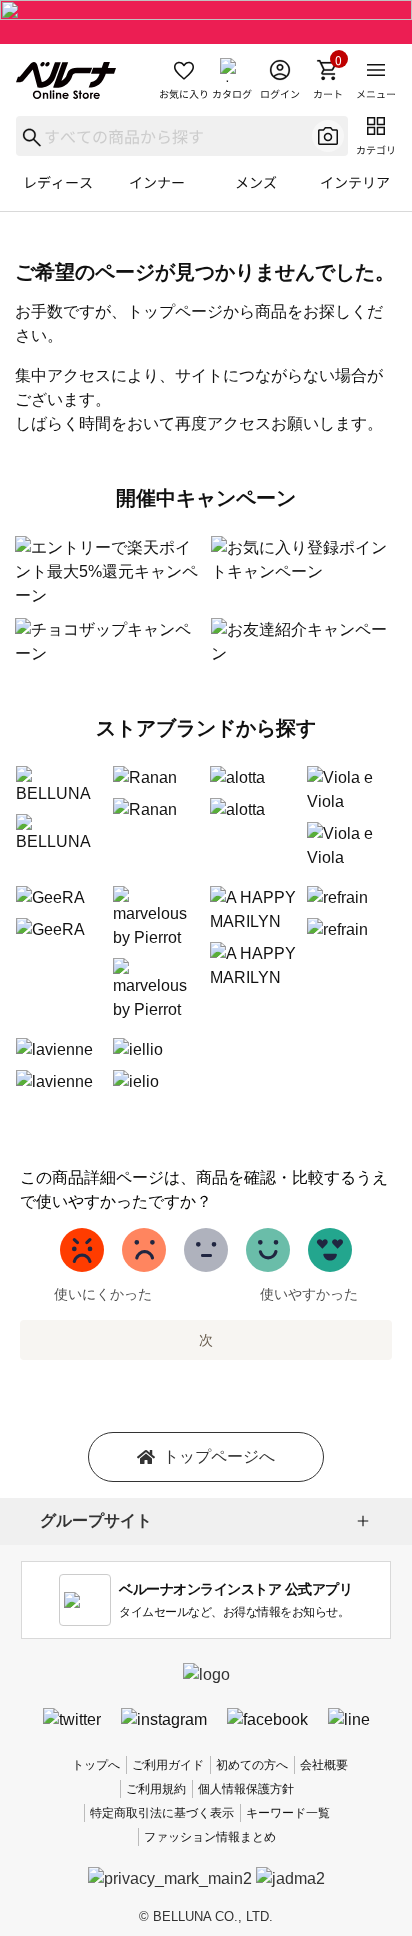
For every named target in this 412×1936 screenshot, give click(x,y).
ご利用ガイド (168, 1765)
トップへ (96, 1765)
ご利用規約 (156, 1789)
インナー (157, 182)
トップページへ (219, 1456)
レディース (58, 182)
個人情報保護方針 (246, 1789)
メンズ (256, 182)
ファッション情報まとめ (210, 1837)
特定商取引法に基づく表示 (162, 1813)
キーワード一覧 (288, 1813)
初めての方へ (252, 1765)
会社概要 (324, 1765)
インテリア (355, 182)
